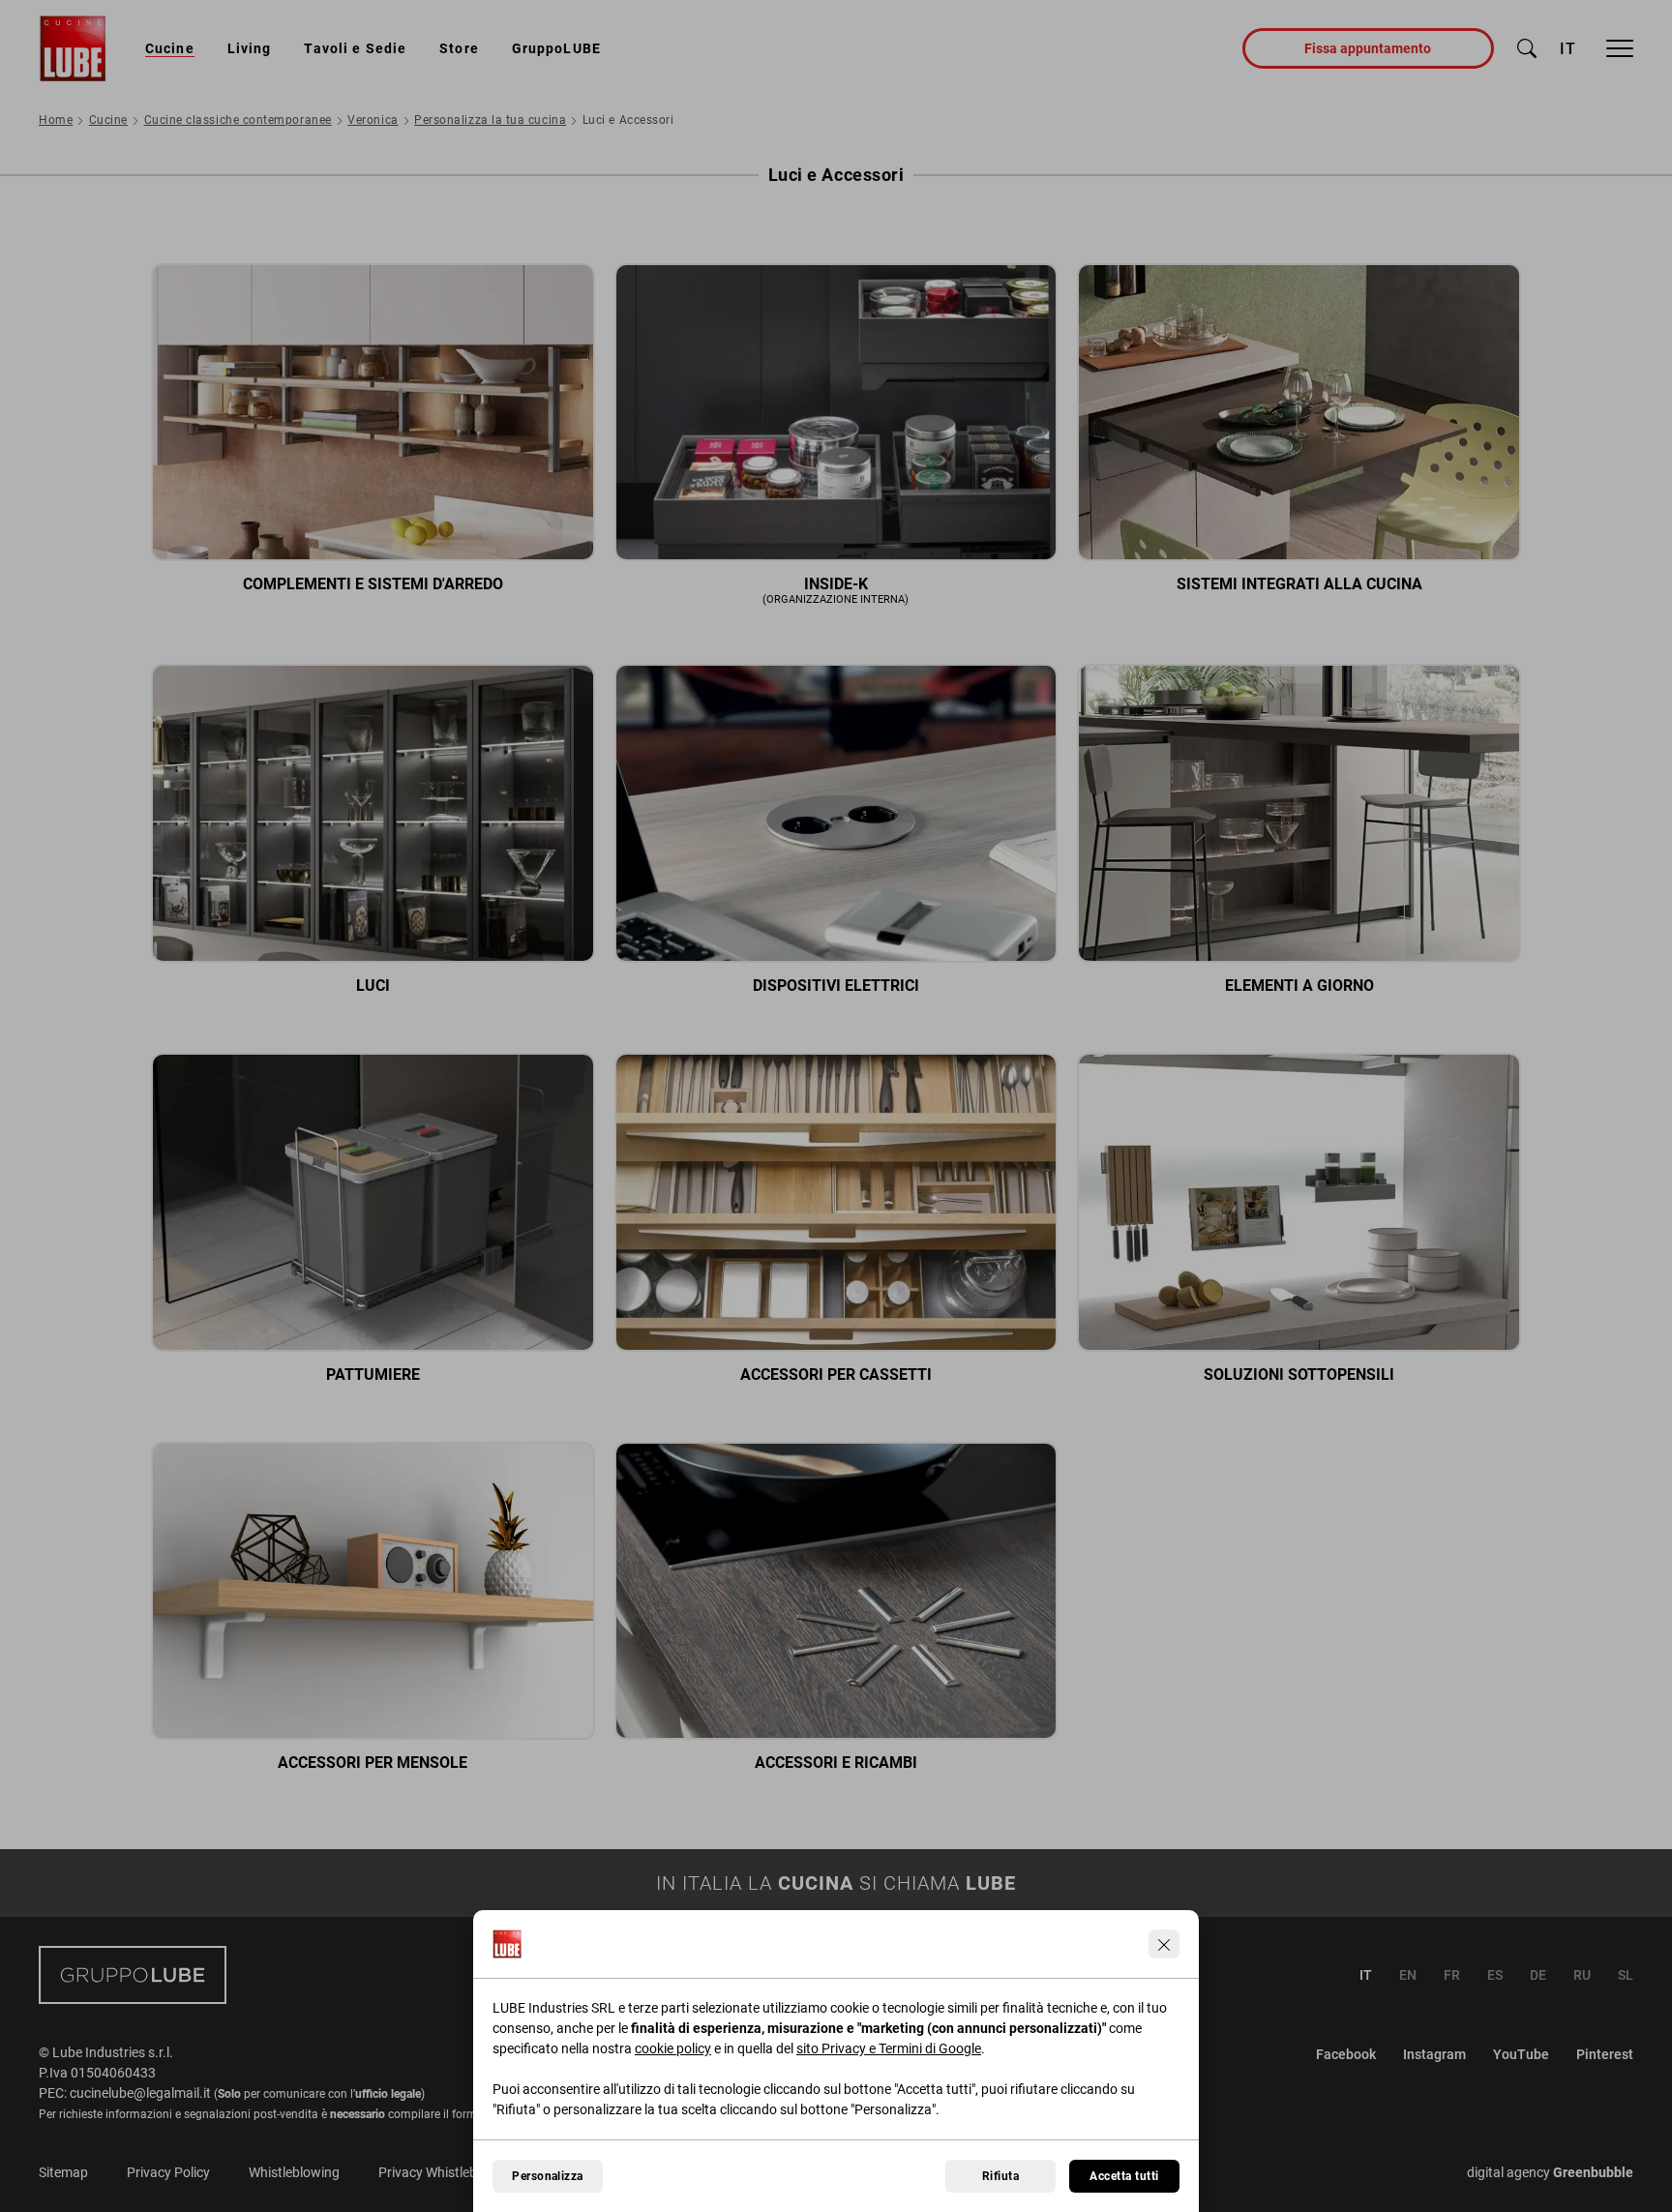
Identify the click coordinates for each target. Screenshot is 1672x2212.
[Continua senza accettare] (1164, 1944)
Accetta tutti (1124, 2176)
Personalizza (548, 2176)
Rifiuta (1000, 2176)
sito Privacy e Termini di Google (889, 2048)
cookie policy (673, 2048)
